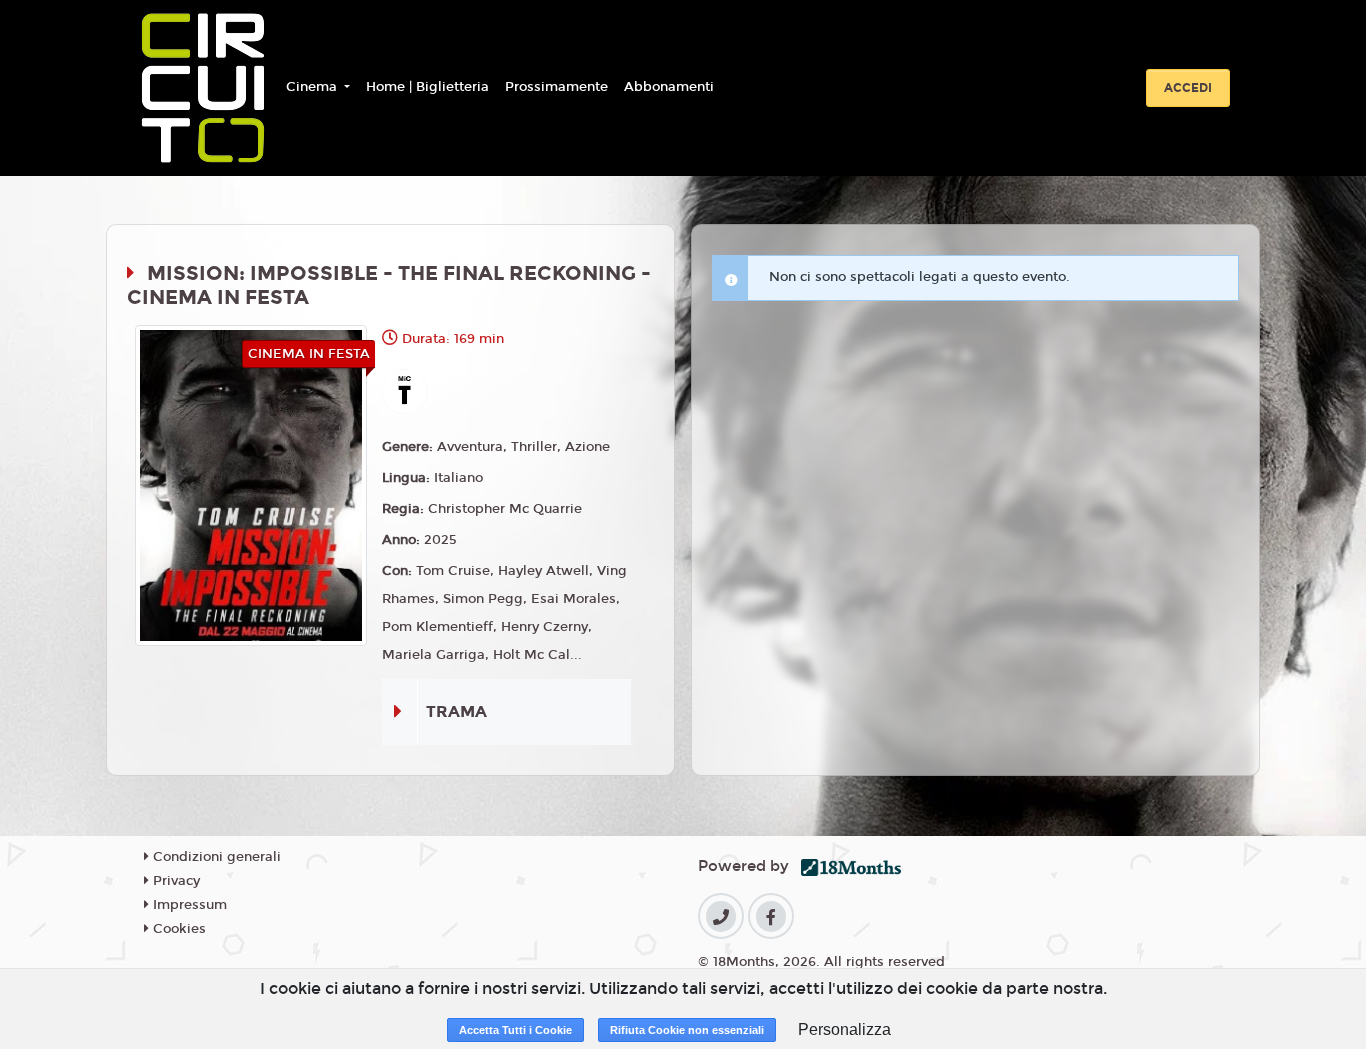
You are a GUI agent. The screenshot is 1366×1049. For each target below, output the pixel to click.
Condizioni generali (215, 857)
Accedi (1188, 88)
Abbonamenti (669, 87)
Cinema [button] (313, 87)
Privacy (174, 881)
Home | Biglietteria (427, 87)
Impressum (188, 905)
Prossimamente (556, 87)
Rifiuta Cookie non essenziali (687, 1030)
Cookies (177, 929)
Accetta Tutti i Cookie (515, 1030)
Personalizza (844, 1029)
